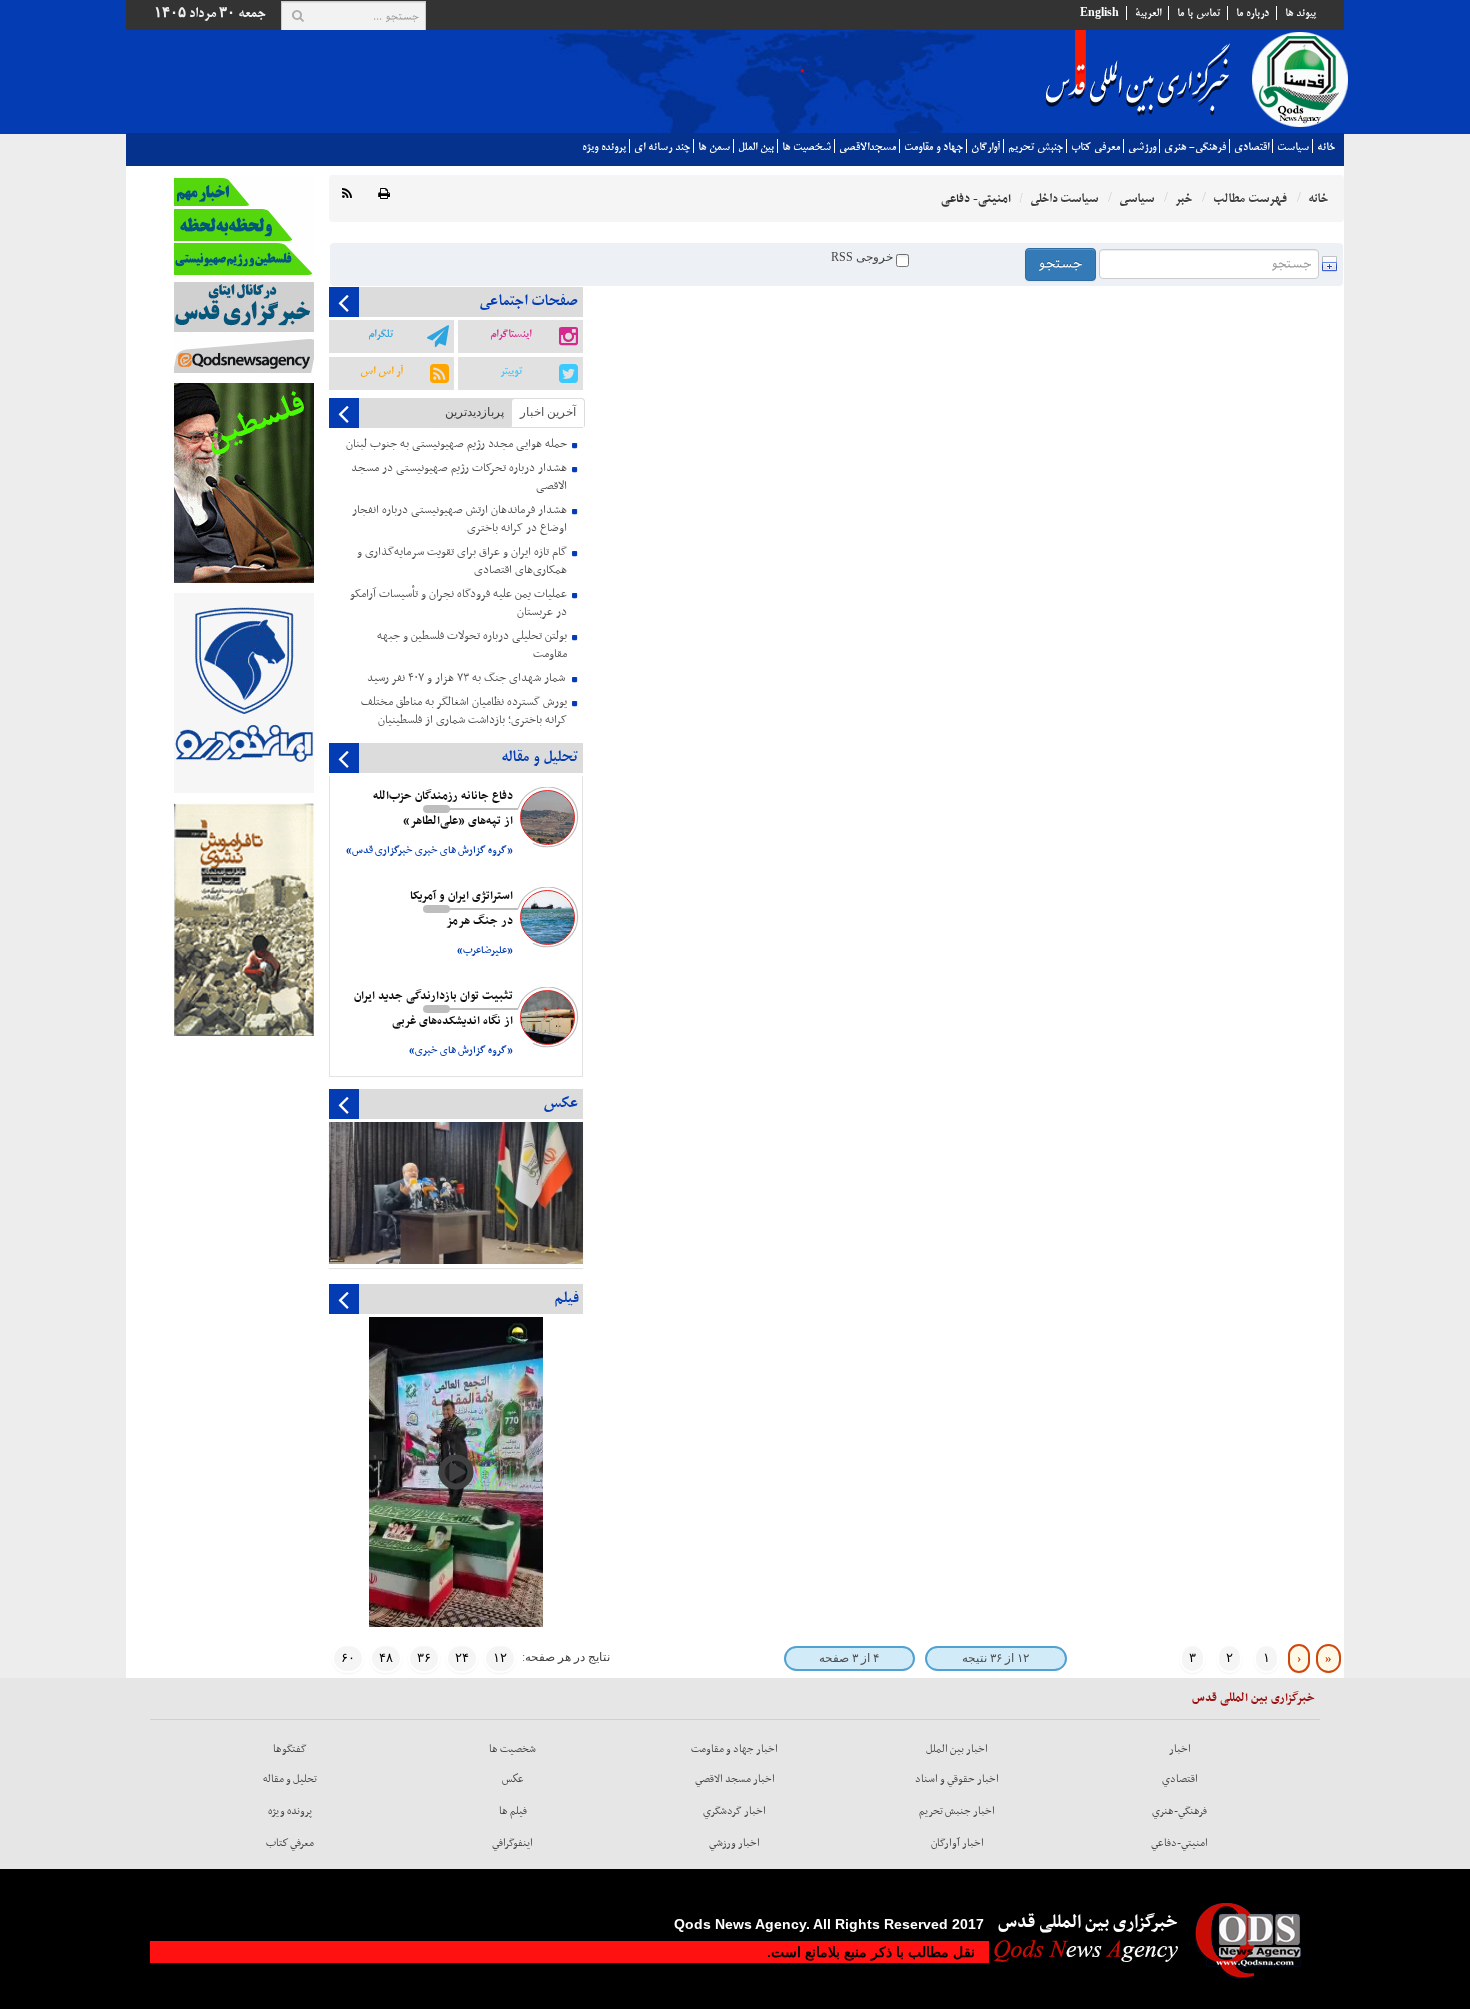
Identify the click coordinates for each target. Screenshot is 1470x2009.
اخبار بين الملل (957, 1749)
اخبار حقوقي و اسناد (957, 1779)
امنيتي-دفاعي (1179, 1843)
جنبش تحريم (1035, 147)
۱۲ (500, 1657)
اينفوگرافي (512, 1843)
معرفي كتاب (1095, 147)
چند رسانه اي (662, 147)
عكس (513, 1779)
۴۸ (386, 1657)
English (1099, 13)
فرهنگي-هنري (1179, 1811)
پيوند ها (1300, 13)
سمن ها (714, 147)
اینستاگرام (510, 334)
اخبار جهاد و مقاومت (734, 1749)
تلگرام (380, 334)
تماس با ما (1198, 13)
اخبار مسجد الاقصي (735, 1779)
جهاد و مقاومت (933, 147)
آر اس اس (381, 371)
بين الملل (756, 147)
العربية (1148, 13)
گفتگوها (290, 1749)
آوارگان (985, 147)
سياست (1293, 147)
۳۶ (424, 1657)
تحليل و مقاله (290, 1779)
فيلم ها (513, 1811)
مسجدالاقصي (867, 147)
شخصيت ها (806, 147)
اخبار (1180, 1749)
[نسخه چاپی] (384, 194)
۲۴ (462, 1657)
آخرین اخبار (548, 412)
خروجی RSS (863, 257)
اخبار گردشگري (734, 1811)
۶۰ (348, 1657)
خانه (1326, 147)
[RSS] (347, 194)
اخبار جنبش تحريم (957, 1811)
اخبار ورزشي (734, 1843)
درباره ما (1252, 13)
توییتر (511, 371)
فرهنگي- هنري (1195, 147)
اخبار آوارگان (957, 1843)
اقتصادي (1251, 147)
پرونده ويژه (604, 147)
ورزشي (1142, 147)
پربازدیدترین (474, 412)
